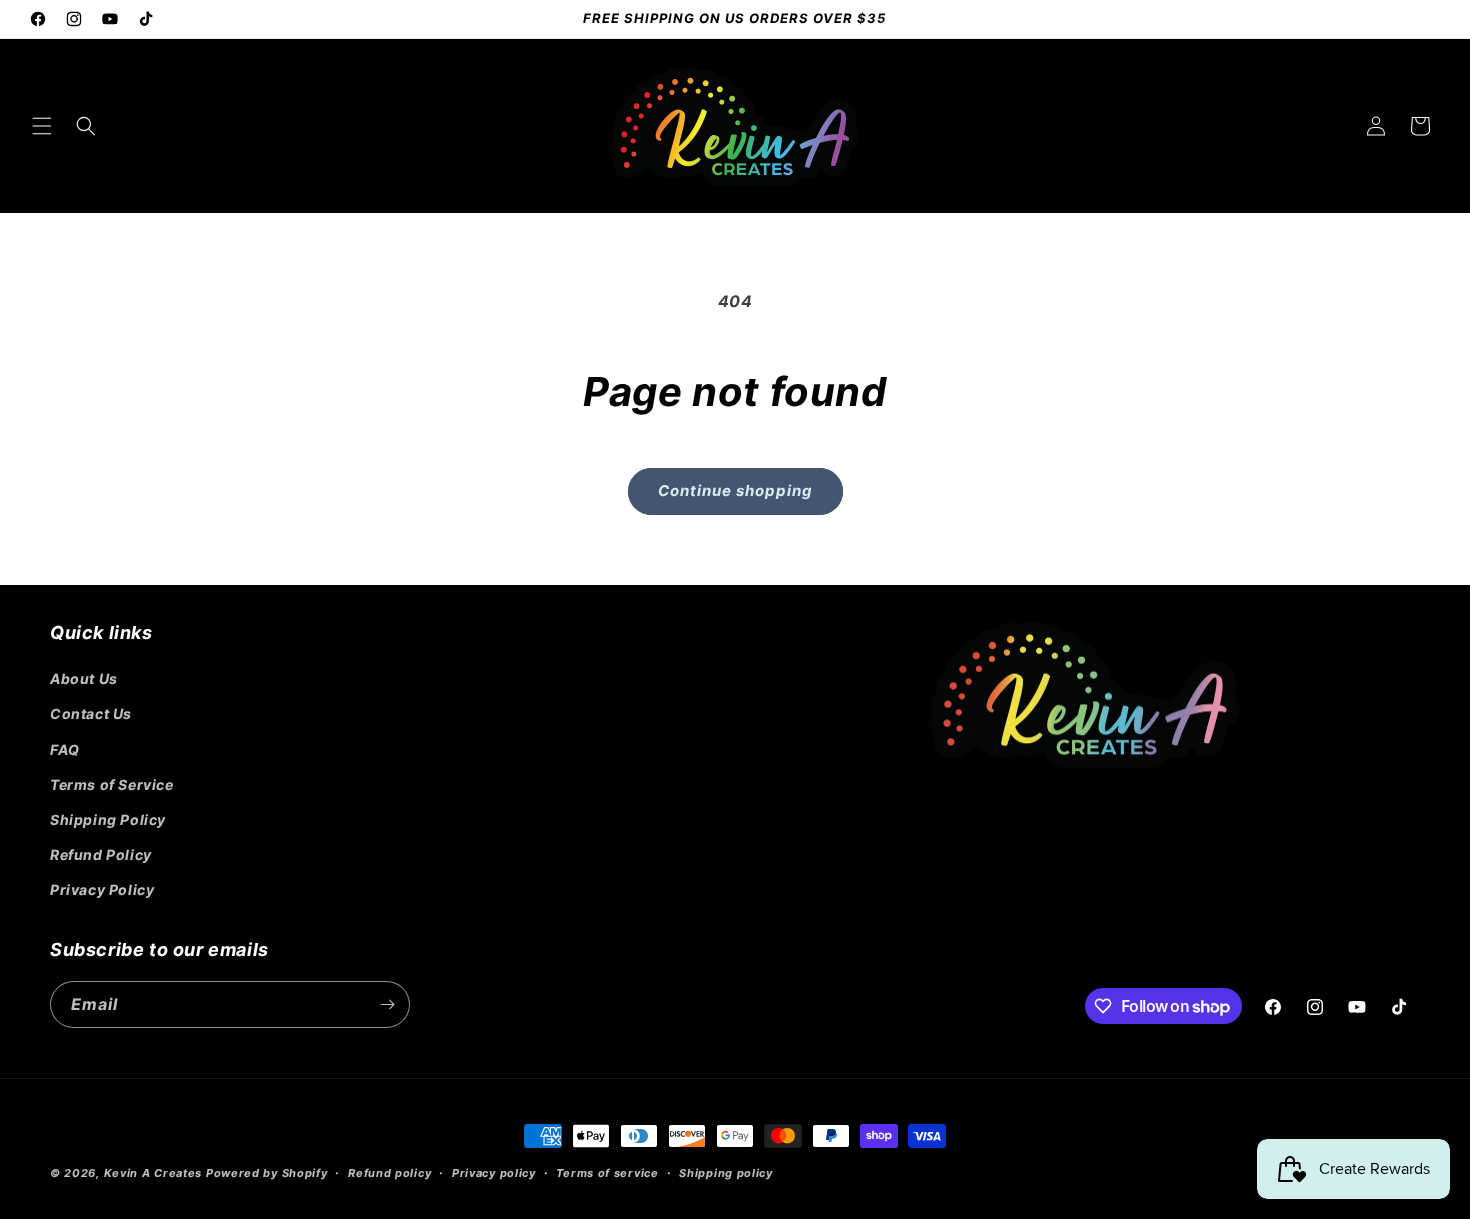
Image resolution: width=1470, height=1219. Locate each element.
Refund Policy (101, 854)
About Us (84, 678)
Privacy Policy (102, 889)
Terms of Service (112, 784)
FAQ (65, 749)
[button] (42, 126)
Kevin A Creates (153, 1173)
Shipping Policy (108, 819)
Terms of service (607, 1173)
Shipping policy (726, 1173)
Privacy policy (494, 1173)
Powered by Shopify (267, 1173)
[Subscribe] (387, 1004)
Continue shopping (735, 490)
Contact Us (91, 713)
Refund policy (389, 1173)
